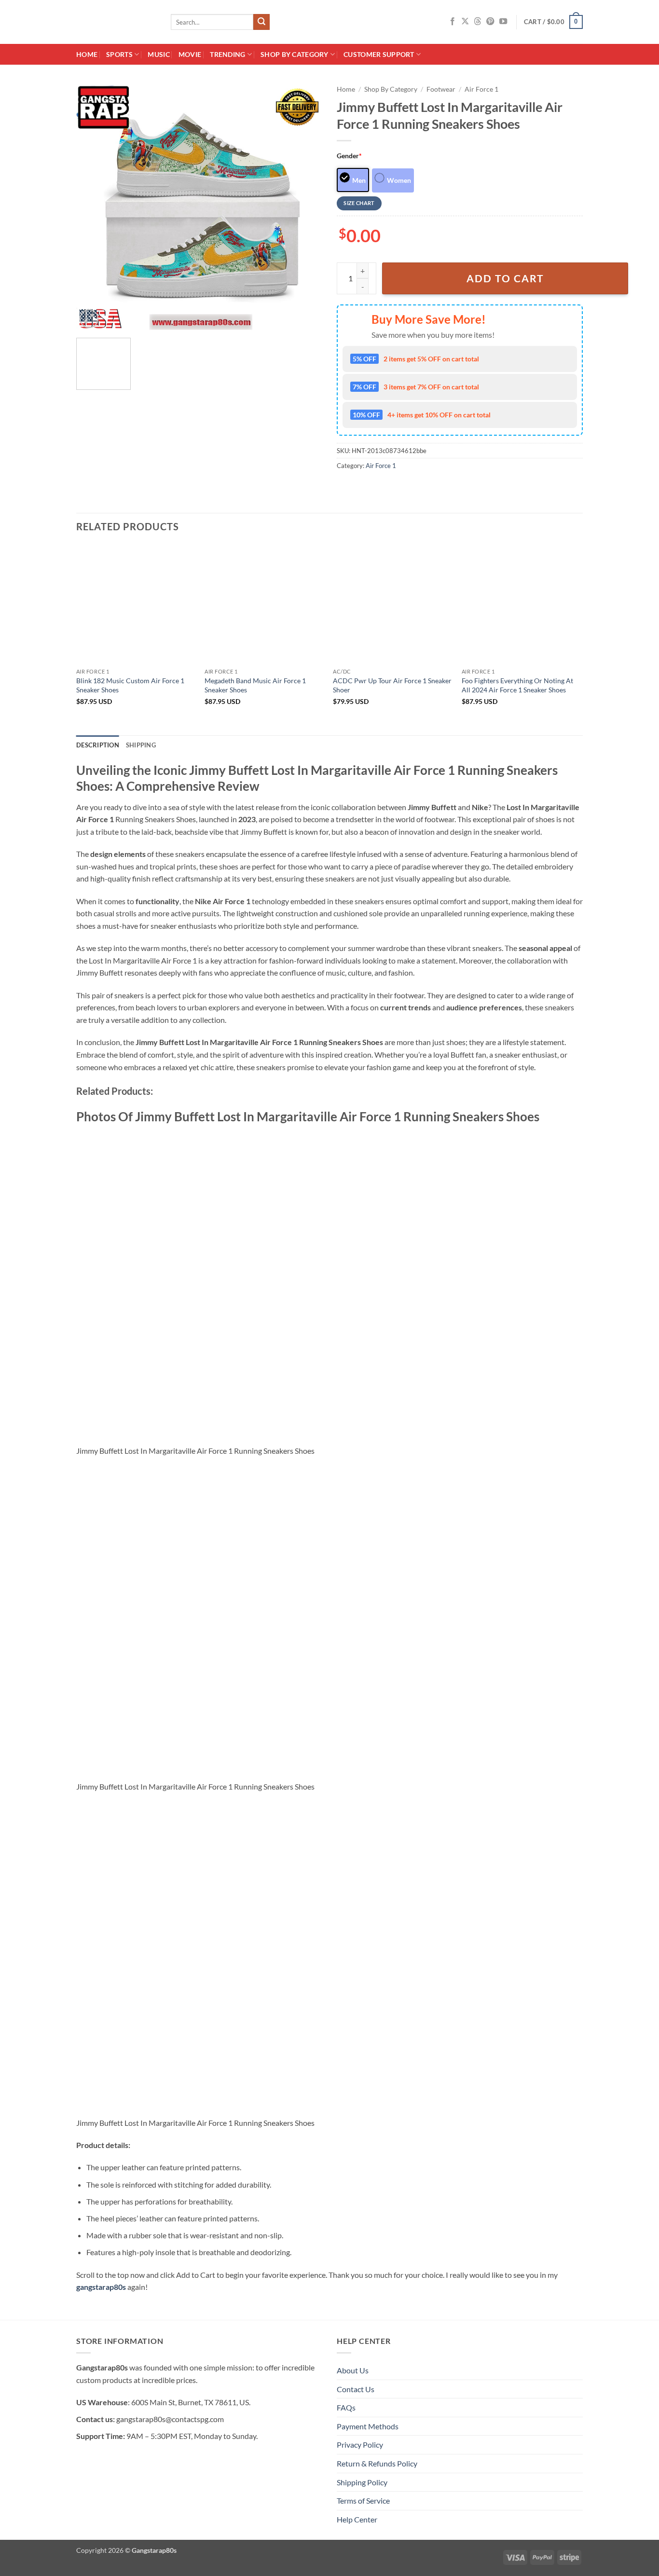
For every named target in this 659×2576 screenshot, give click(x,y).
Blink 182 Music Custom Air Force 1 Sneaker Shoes (130, 685)
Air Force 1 (481, 89)
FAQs (346, 2407)
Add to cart (505, 278)
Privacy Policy (360, 2445)
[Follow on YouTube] (503, 22)
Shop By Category (295, 54)
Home (87, 54)
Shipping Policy (362, 2482)
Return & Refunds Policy (377, 2463)
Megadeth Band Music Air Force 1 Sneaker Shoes (255, 685)
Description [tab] (98, 745)
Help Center (357, 2519)
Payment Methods (368, 2426)
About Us (353, 2370)
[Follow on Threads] (478, 22)
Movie (190, 54)
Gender (349, 156)
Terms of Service (363, 2500)
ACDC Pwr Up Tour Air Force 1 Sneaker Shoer (392, 685)
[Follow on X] (465, 22)
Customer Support (379, 54)
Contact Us (356, 2389)
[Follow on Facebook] (453, 22)
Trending (227, 54)
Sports (119, 54)
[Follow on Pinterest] (490, 22)
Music (158, 54)
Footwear (441, 89)
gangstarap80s (101, 2287)
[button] (553, 22)
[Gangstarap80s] (116, 22)
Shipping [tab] (141, 745)
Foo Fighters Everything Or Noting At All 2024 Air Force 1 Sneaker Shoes (517, 685)
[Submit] (261, 22)
